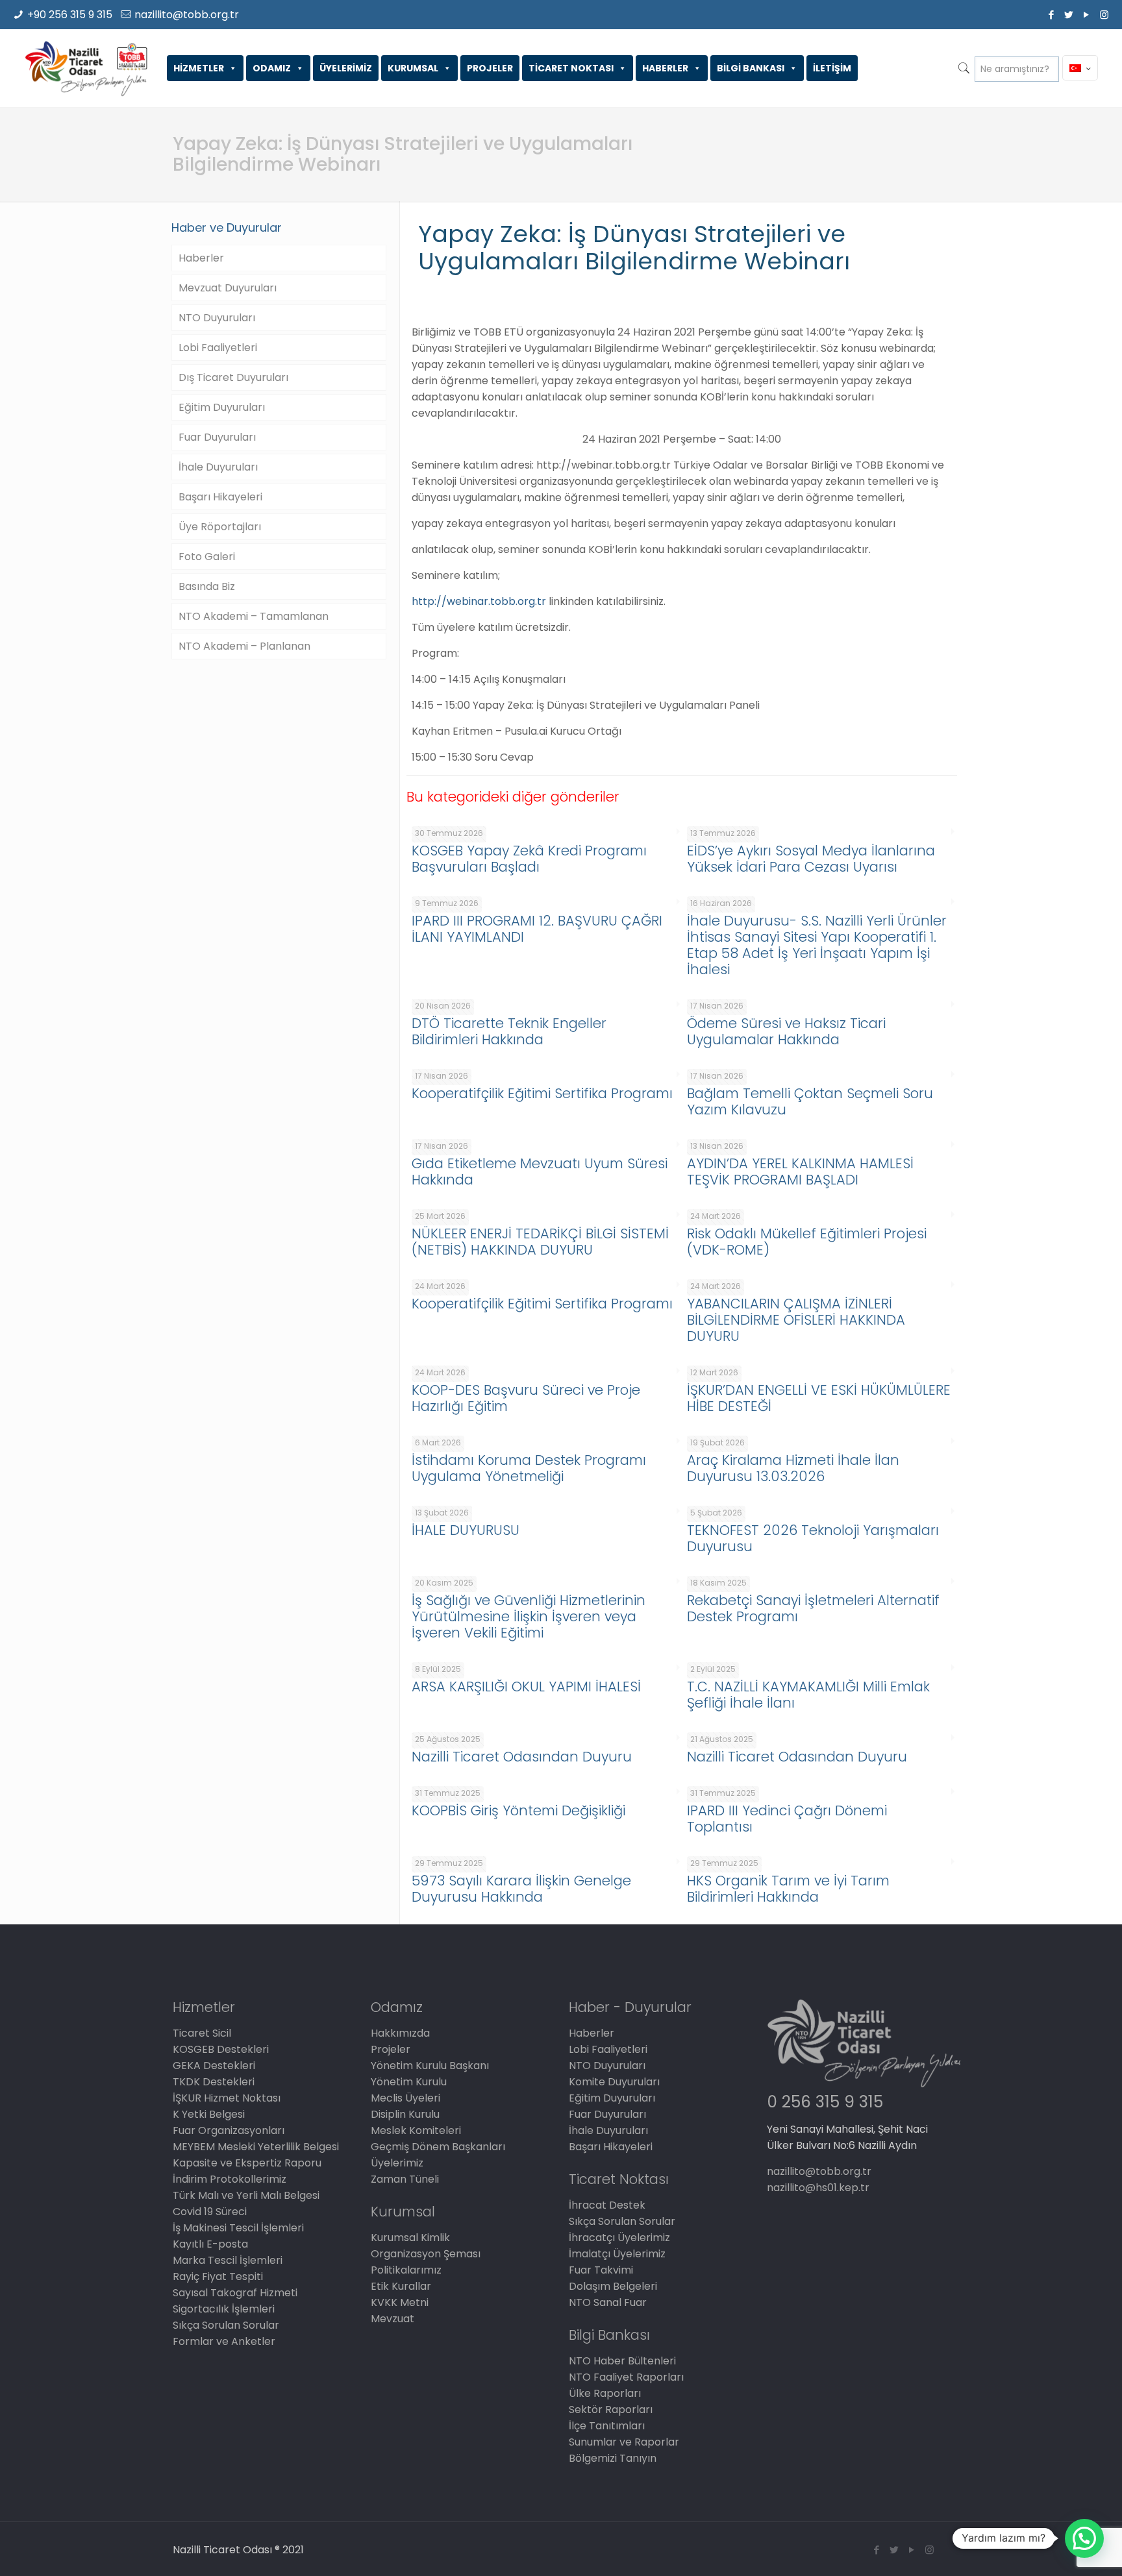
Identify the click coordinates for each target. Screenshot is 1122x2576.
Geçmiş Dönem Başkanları (438, 2147)
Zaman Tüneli (405, 2179)
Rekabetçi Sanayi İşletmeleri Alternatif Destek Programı (813, 1608)
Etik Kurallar (401, 2286)
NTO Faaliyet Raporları (626, 2377)
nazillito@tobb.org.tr (187, 15)
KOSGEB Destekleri (221, 2049)
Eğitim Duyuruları (222, 407)
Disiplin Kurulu (405, 2114)
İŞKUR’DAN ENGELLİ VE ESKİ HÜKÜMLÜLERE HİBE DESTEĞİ (819, 1398)
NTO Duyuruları (217, 318)
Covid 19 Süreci (210, 2212)
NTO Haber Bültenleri (622, 2361)
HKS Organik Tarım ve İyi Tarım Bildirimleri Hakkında (788, 1889)
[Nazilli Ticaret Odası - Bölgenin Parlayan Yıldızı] (85, 68)
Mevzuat (393, 2319)
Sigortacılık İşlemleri (224, 2309)
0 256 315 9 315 (825, 2102)
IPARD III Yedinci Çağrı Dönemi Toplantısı (787, 1819)
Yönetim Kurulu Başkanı (430, 2066)
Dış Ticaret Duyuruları (233, 377)
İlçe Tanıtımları (607, 2426)
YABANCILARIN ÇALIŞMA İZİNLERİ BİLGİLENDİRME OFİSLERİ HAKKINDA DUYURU (796, 1320)
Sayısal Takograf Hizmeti (235, 2293)
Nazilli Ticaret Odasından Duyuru (522, 1757)
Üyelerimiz (397, 2163)
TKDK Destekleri (214, 2082)
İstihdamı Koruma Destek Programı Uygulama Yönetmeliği (529, 1468)
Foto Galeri (207, 557)
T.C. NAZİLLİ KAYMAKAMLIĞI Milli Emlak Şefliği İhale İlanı (808, 1695)
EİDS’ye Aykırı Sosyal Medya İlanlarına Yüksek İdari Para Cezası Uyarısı (811, 859)
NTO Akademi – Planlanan (244, 646)
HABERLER (665, 68)
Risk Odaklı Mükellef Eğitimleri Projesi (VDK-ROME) (807, 1242)
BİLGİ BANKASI (751, 68)
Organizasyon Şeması (426, 2254)
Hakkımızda (400, 2033)
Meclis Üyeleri (405, 2098)
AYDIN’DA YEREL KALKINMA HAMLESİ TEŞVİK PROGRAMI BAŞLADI (800, 1171)
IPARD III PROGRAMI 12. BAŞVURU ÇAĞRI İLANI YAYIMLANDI (537, 929)
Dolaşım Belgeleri (613, 2286)
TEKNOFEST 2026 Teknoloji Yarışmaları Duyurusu (813, 1538)
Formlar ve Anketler (224, 2341)
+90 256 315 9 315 (70, 15)
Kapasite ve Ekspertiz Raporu (247, 2163)
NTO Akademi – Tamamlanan (254, 616)
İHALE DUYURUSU (466, 1530)
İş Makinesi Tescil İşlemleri (238, 2228)
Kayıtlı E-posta (210, 2244)
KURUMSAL (413, 68)
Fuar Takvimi (601, 2270)
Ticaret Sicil (202, 2033)
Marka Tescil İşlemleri (228, 2260)
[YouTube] (1087, 15)
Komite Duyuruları (614, 2082)
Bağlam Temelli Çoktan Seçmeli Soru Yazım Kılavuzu (810, 1101)
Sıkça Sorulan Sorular (226, 2325)
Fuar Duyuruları (217, 437)
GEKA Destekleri (214, 2066)
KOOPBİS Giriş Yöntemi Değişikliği (518, 1810)
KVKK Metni (400, 2302)
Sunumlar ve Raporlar (624, 2442)
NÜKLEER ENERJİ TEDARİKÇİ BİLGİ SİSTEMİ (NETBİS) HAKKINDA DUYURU (540, 1242)
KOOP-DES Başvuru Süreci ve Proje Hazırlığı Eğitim (526, 1398)
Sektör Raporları (611, 2410)
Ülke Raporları (605, 2393)
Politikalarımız (406, 2270)
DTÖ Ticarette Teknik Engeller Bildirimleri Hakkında (509, 1031)
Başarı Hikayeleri (220, 497)
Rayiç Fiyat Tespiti (218, 2276)
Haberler (201, 258)
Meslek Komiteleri (416, 2130)
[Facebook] (1052, 15)
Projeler (391, 2049)
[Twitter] (1069, 15)
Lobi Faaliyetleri (218, 348)
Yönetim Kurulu (409, 2082)
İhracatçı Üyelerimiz (619, 2238)
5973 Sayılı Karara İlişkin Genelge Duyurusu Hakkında (521, 1889)
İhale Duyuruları (218, 467)
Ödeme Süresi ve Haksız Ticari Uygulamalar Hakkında (786, 1031)
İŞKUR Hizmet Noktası (227, 2098)
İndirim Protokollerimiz (230, 2179)
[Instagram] (1104, 15)
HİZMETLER (199, 68)
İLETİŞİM (832, 68)
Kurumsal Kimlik (410, 2238)
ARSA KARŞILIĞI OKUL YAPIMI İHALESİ (526, 1687)
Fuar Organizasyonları (229, 2130)
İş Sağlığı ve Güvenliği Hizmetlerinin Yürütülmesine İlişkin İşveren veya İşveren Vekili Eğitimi (529, 1616)
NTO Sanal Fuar (608, 2302)
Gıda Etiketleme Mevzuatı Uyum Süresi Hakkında (540, 1171)
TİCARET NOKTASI (571, 68)
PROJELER (490, 68)
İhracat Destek (607, 2205)
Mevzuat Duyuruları (228, 288)
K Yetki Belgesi (209, 2114)
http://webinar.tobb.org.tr (479, 601)
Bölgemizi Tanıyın (613, 2458)
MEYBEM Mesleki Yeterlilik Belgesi (256, 2147)
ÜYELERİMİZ (346, 68)
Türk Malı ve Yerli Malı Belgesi (246, 2195)
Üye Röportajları (220, 527)
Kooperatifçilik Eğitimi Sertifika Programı (542, 1093)
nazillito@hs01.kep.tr (818, 2188)
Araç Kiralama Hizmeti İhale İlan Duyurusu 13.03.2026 (793, 1468)
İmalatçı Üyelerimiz (617, 2254)
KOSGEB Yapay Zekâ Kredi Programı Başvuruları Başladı (529, 859)
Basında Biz (207, 586)
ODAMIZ (272, 68)
